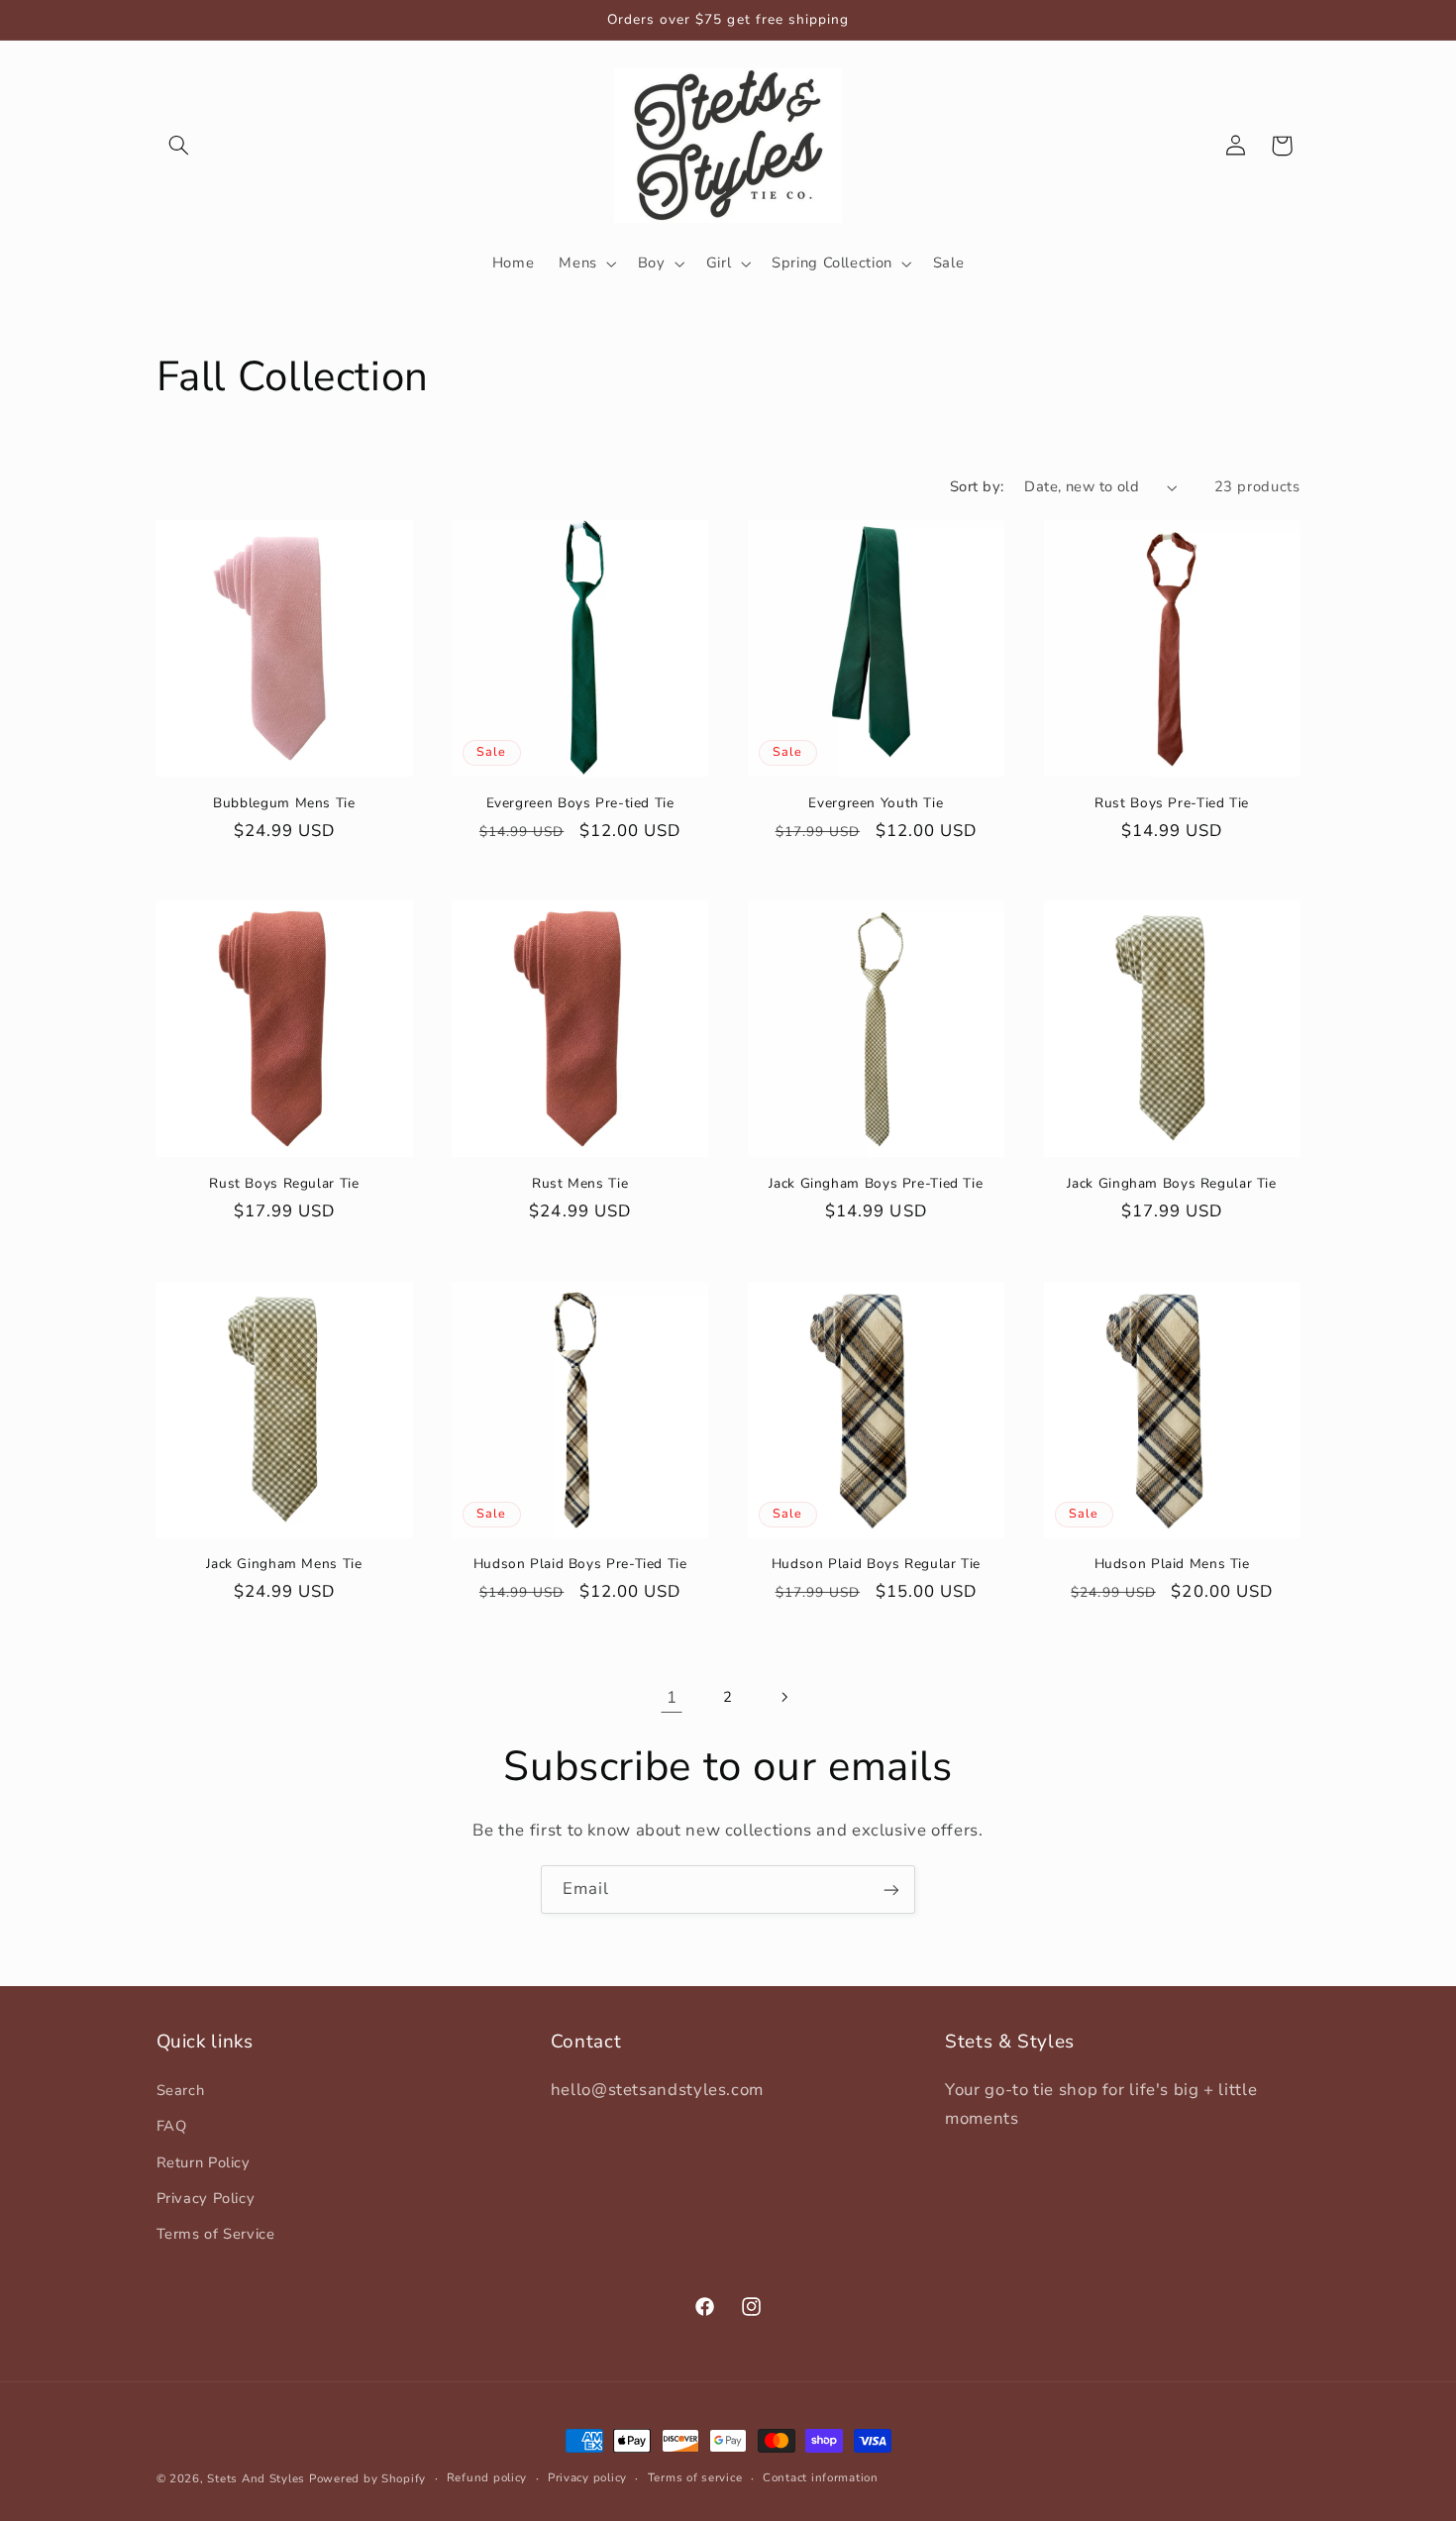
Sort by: (977, 486)
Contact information (821, 2478)
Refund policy (487, 2478)
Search (181, 2089)
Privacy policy (587, 2478)
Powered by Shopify (367, 2478)
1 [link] (672, 1697)
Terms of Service (216, 2234)
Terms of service (695, 2478)
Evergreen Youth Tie (876, 803)
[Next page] (784, 1698)
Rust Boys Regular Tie (284, 1184)
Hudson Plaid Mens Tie (1172, 1564)
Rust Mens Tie (580, 1184)
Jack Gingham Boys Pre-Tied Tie (876, 1184)
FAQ (172, 2126)
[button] (179, 146)
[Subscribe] (891, 1890)
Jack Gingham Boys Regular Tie (1171, 1184)
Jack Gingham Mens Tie (284, 1564)
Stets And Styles (256, 2478)
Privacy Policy (206, 2197)
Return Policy (204, 2161)
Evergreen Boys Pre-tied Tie (580, 803)
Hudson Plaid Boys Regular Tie (876, 1564)
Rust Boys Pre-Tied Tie (1172, 803)
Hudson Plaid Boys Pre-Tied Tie (580, 1564)
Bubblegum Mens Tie (284, 803)
